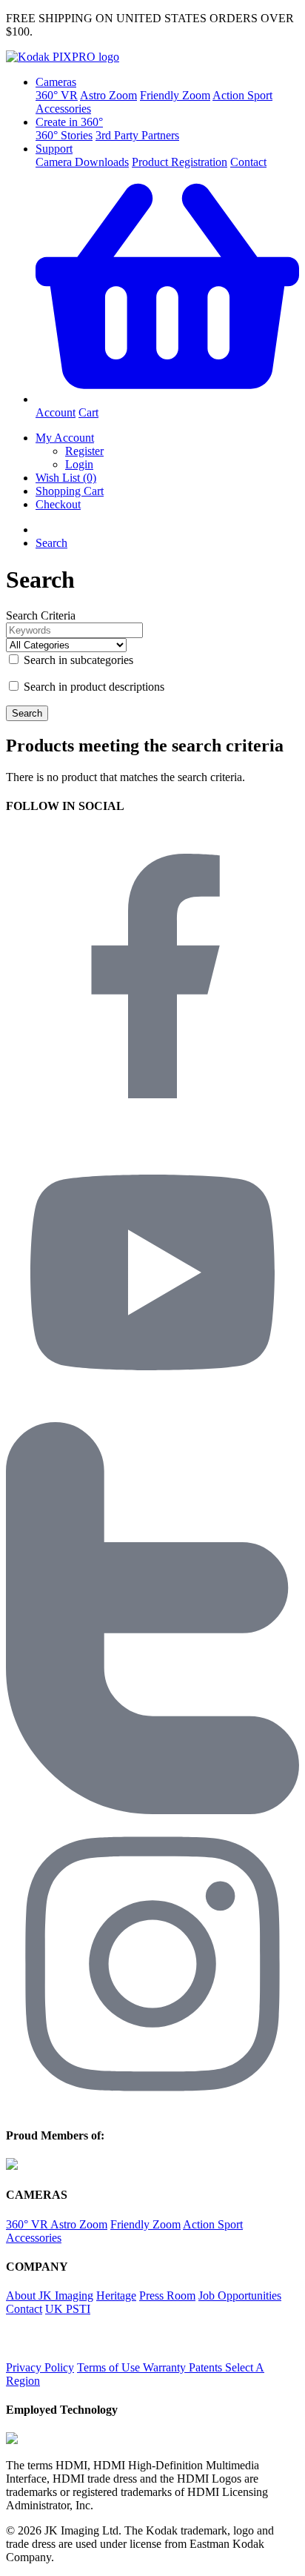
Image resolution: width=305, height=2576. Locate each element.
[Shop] (167, 399)
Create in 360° (69, 122)
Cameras (56, 82)
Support (54, 149)
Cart (88, 412)
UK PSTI (68, 2309)
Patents (207, 2367)
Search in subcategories (77, 660)
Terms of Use (110, 2367)
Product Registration (180, 162)
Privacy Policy (40, 2367)
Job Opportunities (240, 2296)
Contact (248, 162)
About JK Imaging (50, 2296)
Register (84, 451)
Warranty (166, 2367)
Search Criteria (41, 615)
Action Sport (242, 95)
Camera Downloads (82, 162)
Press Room (167, 2296)
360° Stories (64, 135)
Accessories (63, 109)
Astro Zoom (108, 95)
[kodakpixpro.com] (63, 57)
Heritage (116, 2296)
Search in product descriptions (93, 687)
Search (51, 543)
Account (56, 412)
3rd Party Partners (137, 135)
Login (79, 464)
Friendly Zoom (175, 95)
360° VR (57, 95)
